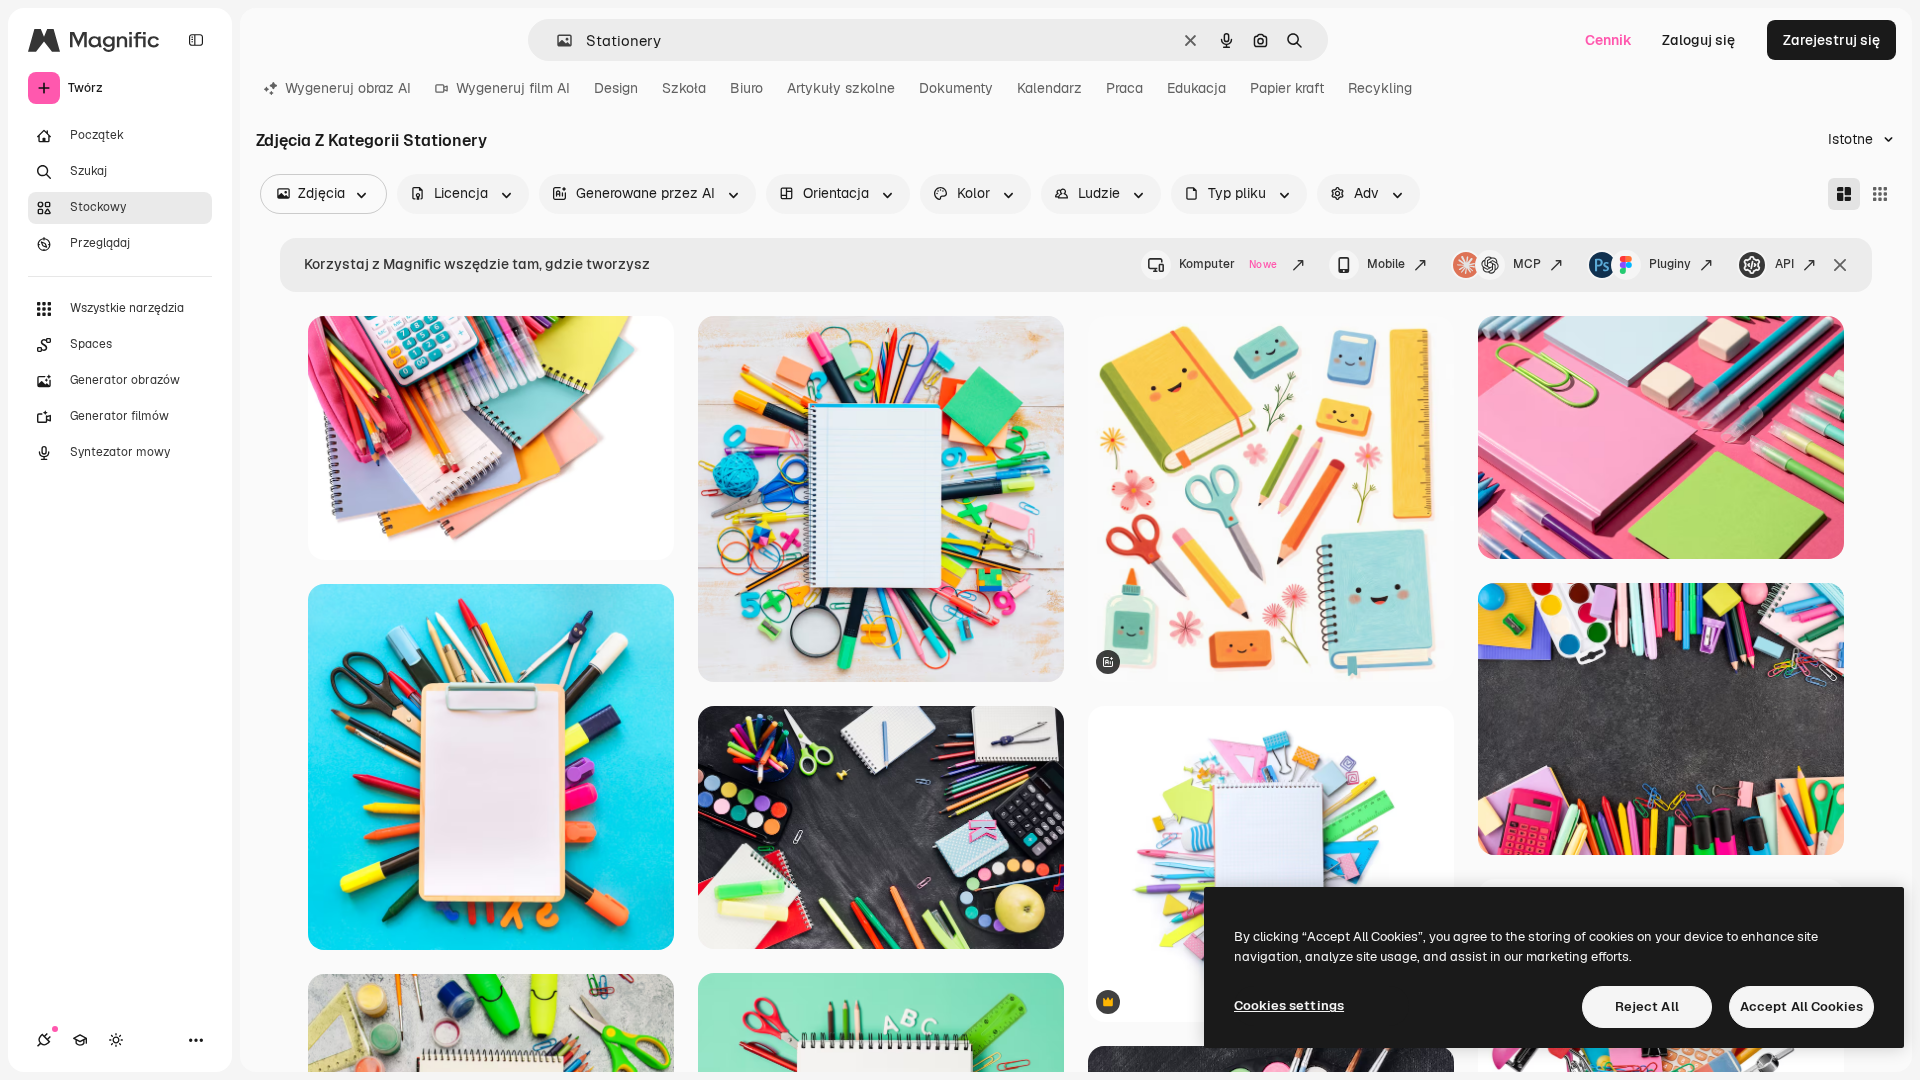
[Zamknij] (1840, 265)
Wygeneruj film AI (513, 88)
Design (616, 88)
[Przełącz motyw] (116, 1040)
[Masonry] (1844, 194)
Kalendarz (1049, 88)
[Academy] (80, 1040)
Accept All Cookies (1801, 1006)
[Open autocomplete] (556, 40)
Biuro (746, 88)
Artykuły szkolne (841, 88)
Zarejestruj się (1831, 40)
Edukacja (1196, 88)
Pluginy (1670, 264)
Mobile (1386, 264)
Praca (1124, 88)
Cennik (1608, 40)
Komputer (1228, 264)
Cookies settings (1289, 1005)
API (1784, 264)
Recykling (1380, 88)
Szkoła (684, 88)
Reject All (1647, 1006)
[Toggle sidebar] (196, 40)
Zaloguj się (1698, 40)
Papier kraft (1287, 88)
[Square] (1880, 194)
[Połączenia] (44, 1040)
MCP (1527, 264)
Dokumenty (956, 88)
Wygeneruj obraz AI (348, 88)
